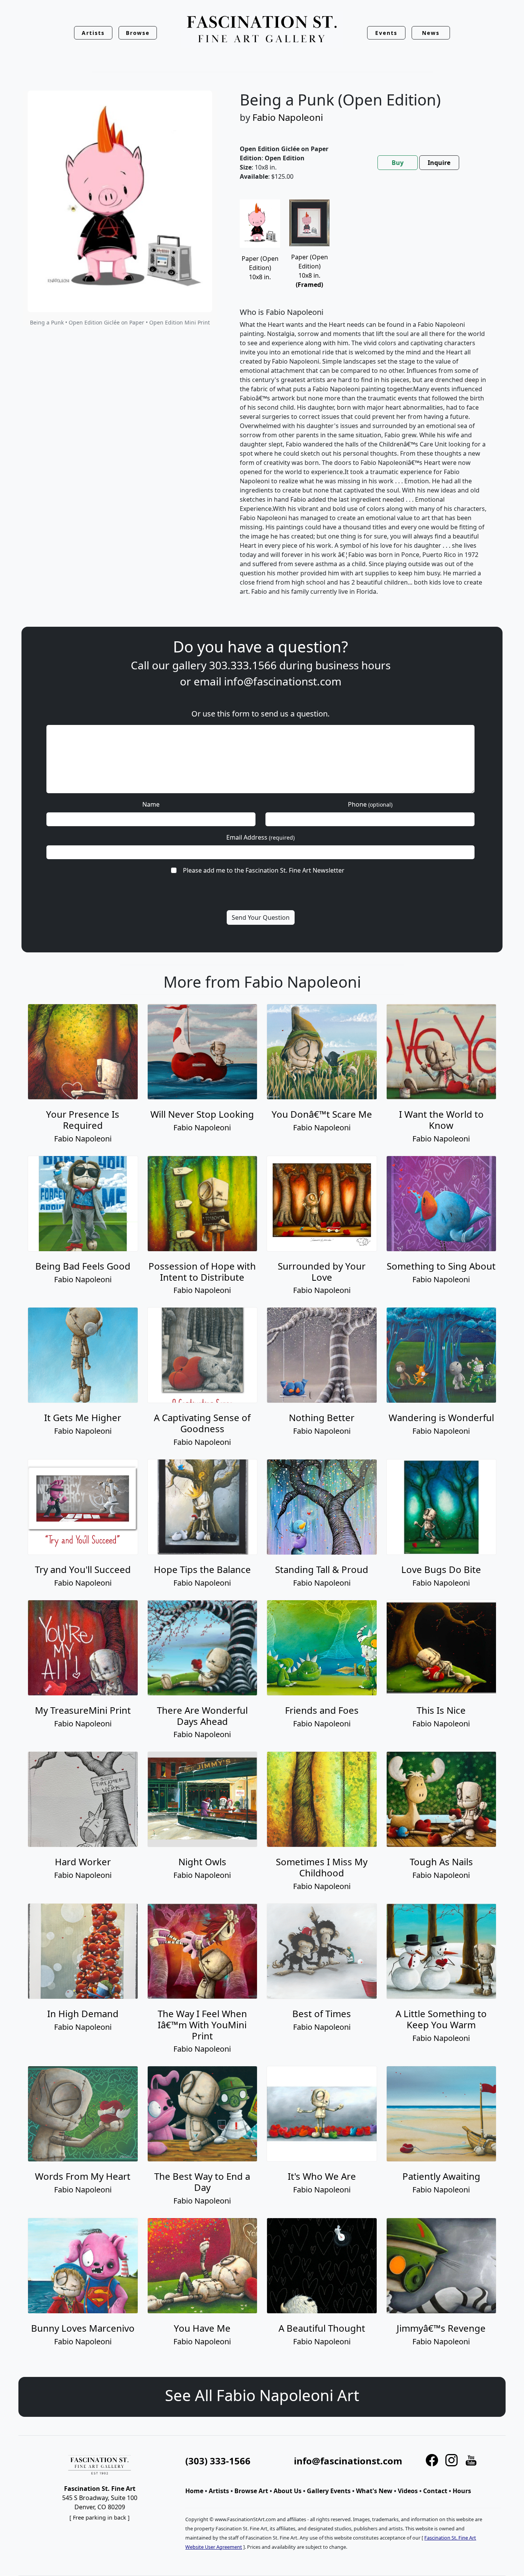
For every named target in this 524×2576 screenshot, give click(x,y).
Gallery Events (329, 2491)
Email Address (260, 837)
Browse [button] (138, 33)
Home (194, 2491)
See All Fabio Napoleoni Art (262, 2395)
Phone (370, 804)
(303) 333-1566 (218, 2461)
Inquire (439, 163)
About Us (288, 2491)
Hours (462, 2491)
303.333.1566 (243, 665)
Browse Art (251, 2491)
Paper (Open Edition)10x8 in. (310, 271)
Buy (398, 163)
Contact (435, 2491)
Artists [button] (93, 33)
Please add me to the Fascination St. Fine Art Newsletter (264, 870)
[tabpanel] (363, 404)
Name (151, 804)
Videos (408, 2491)
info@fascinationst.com (283, 681)
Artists (219, 2491)
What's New (374, 2491)
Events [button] (386, 33)
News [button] (431, 33)
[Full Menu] (262, 30)
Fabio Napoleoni (288, 117)
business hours (353, 665)
